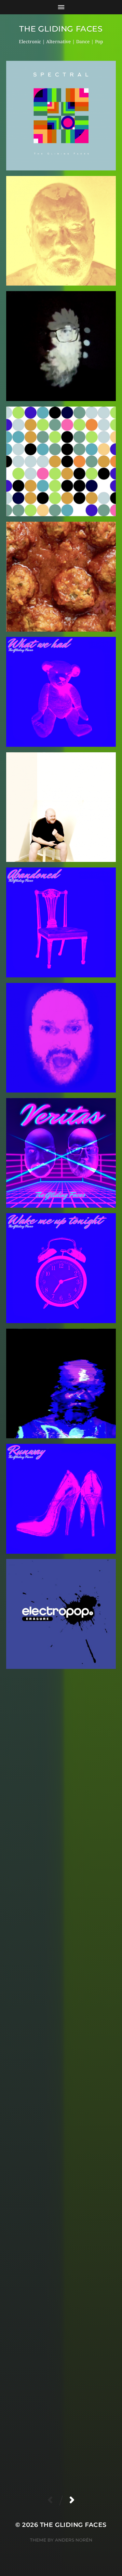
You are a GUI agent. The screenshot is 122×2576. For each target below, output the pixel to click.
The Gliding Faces (61, 29)
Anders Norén (74, 2540)
